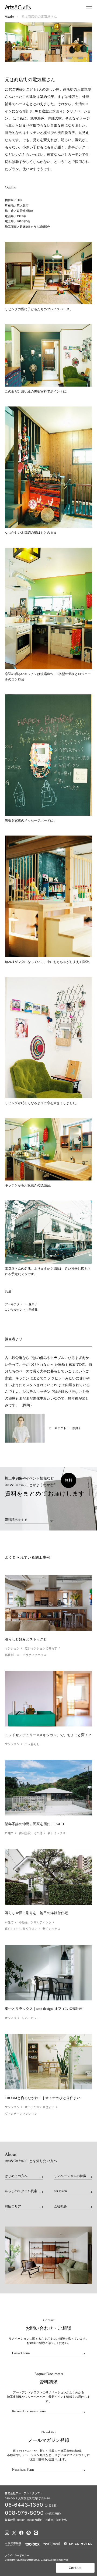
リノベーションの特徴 (70, 2176)
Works (9, 17)
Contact (75, 2568)
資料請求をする (16, 1520)
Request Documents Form (29, 2411)
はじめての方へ (16, 2176)
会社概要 (60, 2206)
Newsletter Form (23, 2470)
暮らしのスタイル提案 (21, 2191)
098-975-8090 (24, 2513)
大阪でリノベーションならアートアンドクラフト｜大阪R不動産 (18, 7)
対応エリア (13, 2206)
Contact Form (21, 2353)
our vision (60, 2191)
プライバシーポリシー (17, 2555)
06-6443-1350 (24, 2505)
